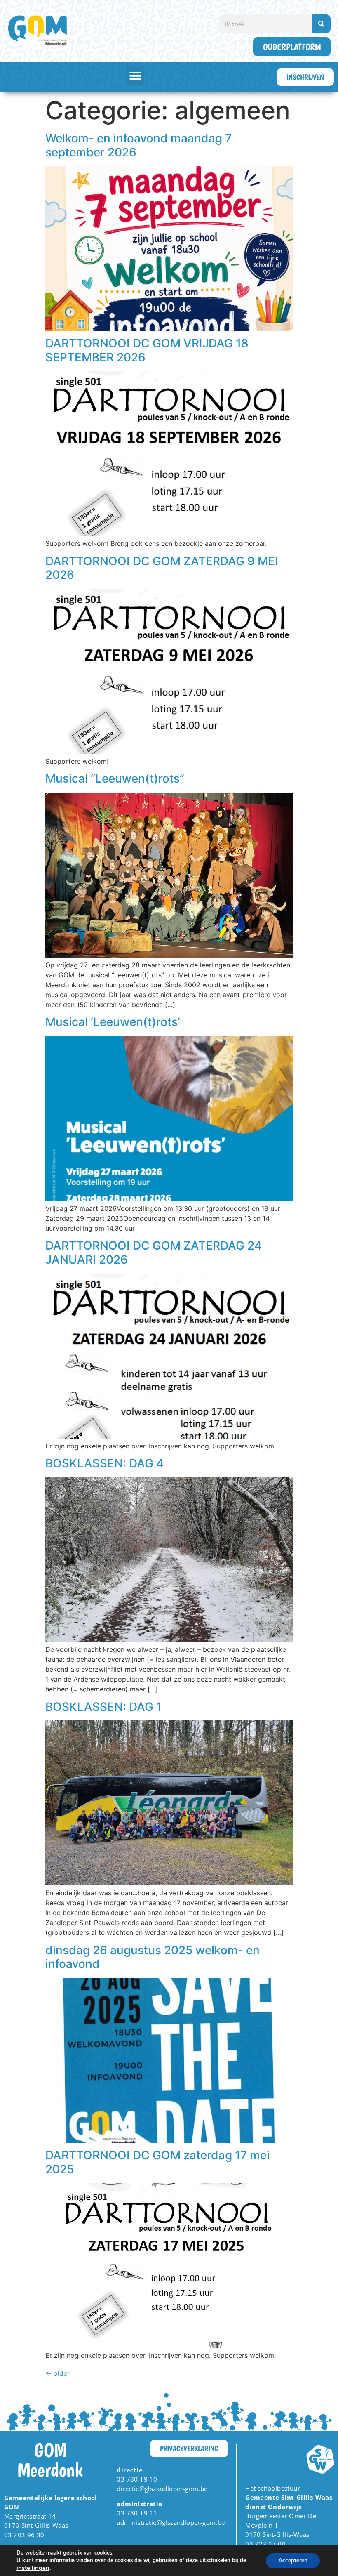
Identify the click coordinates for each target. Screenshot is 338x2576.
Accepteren (293, 2561)
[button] (135, 76)
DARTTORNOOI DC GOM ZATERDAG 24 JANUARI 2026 (154, 1253)
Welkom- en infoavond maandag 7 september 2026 (138, 145)
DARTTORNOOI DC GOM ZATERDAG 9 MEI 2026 (162, 568)
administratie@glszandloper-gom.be (171, 2522)
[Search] (321, 24)
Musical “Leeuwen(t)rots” (115, 778)
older (58, 2373)
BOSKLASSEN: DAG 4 (104, 1463)
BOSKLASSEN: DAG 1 (103, 1707)
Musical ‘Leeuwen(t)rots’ (113, 1022)
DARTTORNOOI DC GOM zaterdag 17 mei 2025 (157, 2162)
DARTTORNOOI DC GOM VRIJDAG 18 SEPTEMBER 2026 (147, 350)
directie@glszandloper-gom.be (162, 2489)
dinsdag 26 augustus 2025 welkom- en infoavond (153, 1957)
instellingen (33, 2568)
